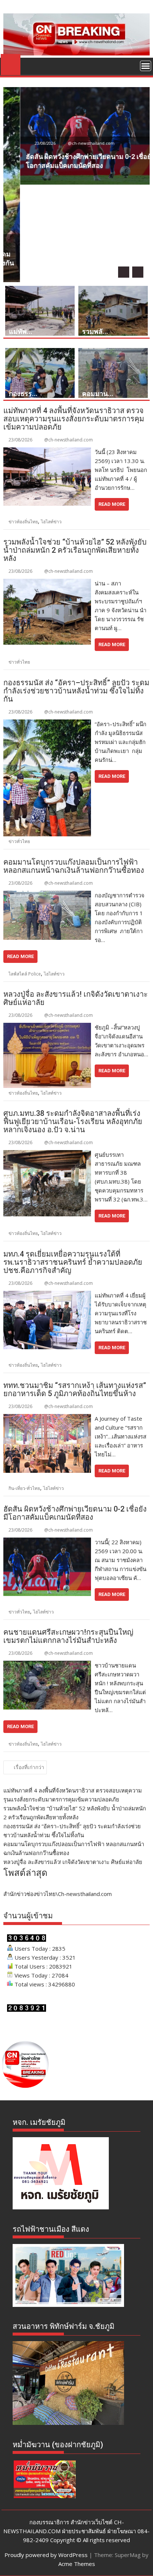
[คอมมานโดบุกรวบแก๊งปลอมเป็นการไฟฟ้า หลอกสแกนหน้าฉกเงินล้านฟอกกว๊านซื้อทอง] (47, 895)
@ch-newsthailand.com (74, 143)
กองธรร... (23, 394)
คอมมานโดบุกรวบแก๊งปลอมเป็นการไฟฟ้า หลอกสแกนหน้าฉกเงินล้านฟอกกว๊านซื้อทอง (74, 866)
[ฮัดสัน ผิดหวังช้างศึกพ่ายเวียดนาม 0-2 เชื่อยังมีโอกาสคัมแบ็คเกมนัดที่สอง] (47, 1542)
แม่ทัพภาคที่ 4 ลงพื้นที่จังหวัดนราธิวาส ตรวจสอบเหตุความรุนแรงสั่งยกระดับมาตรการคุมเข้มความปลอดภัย (74, 419)
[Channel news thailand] (76, 53)
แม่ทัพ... (21, 331)
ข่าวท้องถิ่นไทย (23, 522)
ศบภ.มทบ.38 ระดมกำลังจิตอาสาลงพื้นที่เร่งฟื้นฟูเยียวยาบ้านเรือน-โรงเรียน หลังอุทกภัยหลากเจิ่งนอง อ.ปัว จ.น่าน (73, 1121)
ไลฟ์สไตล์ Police (25, 974)
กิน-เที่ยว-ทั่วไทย (24, 1488)
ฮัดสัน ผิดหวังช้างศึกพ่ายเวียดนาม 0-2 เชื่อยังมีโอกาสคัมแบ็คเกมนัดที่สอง (75, 1513)
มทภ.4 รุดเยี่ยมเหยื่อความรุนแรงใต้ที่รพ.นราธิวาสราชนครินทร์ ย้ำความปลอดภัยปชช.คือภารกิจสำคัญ (73, 1262)
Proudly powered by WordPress (46, 2555)
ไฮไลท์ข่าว (51, 522)
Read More (112, 504)
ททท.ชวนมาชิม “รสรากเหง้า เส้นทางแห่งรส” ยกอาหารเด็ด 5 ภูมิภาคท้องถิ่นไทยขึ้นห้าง (75, 1389)
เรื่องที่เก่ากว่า (29, 1767)
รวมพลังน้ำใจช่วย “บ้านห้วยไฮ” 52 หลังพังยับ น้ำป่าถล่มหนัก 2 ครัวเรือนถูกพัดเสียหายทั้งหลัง (75, 550)
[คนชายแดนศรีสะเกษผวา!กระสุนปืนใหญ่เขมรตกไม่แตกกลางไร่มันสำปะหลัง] (47, 1665)
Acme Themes (77, 2564)
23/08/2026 (28, 143)
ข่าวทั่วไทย (19, 662)
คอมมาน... (98, 394)
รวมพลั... (95, 331)
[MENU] (146, 66)
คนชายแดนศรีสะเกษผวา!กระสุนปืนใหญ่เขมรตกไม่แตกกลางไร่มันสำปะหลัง (68, 1636)
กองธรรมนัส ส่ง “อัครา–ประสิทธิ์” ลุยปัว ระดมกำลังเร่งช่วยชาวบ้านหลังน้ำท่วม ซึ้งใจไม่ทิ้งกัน (76, 691)
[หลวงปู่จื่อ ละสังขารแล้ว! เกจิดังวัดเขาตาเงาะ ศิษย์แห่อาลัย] (47, 1027)
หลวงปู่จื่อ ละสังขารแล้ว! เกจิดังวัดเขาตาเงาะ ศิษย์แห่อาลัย (76, 998)
